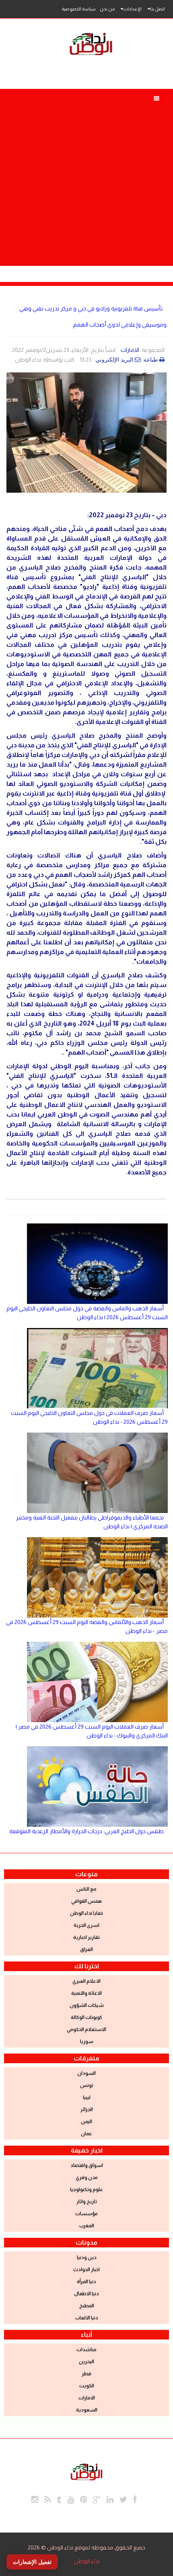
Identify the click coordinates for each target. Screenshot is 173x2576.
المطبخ (87, 2306)
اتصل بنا (158, 9)
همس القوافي (86, 1901)
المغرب (87, 2226)
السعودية (87, 2410)
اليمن (86, 2122)
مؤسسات (86, 2214)
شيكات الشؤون (87, 2005)
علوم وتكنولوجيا (86, 2189)
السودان (86, 2073)
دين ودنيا (87, 2257)
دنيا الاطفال (86, 2294)
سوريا (87, 2041)
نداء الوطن (87, 2561)
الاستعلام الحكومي (86, 2029)
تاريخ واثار (87, 2202)
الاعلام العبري (86, 1981)
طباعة (151, 360)
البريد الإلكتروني (115, 360)
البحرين (86, 2362)
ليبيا (87, 2097)
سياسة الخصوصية (79, 9)
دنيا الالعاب (87, 2318)
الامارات (130, 350)
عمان (86, 2134)
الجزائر (87, 2109)
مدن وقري (87, 2177)
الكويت (87, 2386)
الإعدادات (132, 9)
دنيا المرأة (86, 2282)
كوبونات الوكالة (86, 2017)
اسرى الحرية (86, 1925)
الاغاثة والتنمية (86, 1993)
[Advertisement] (86, 175)
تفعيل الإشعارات (32, 2562)
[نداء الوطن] (86, 2471)
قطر (86, 2374)
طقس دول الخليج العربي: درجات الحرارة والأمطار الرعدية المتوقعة (86, 1831)
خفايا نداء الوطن (86, 1913)
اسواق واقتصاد (87, 2165)
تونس (87, 2085)
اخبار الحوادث (86, 2270)
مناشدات (86, 2350)
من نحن (107, 9)
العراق (86, 1949)
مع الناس (86, 1889)
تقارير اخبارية (86, 1937)
